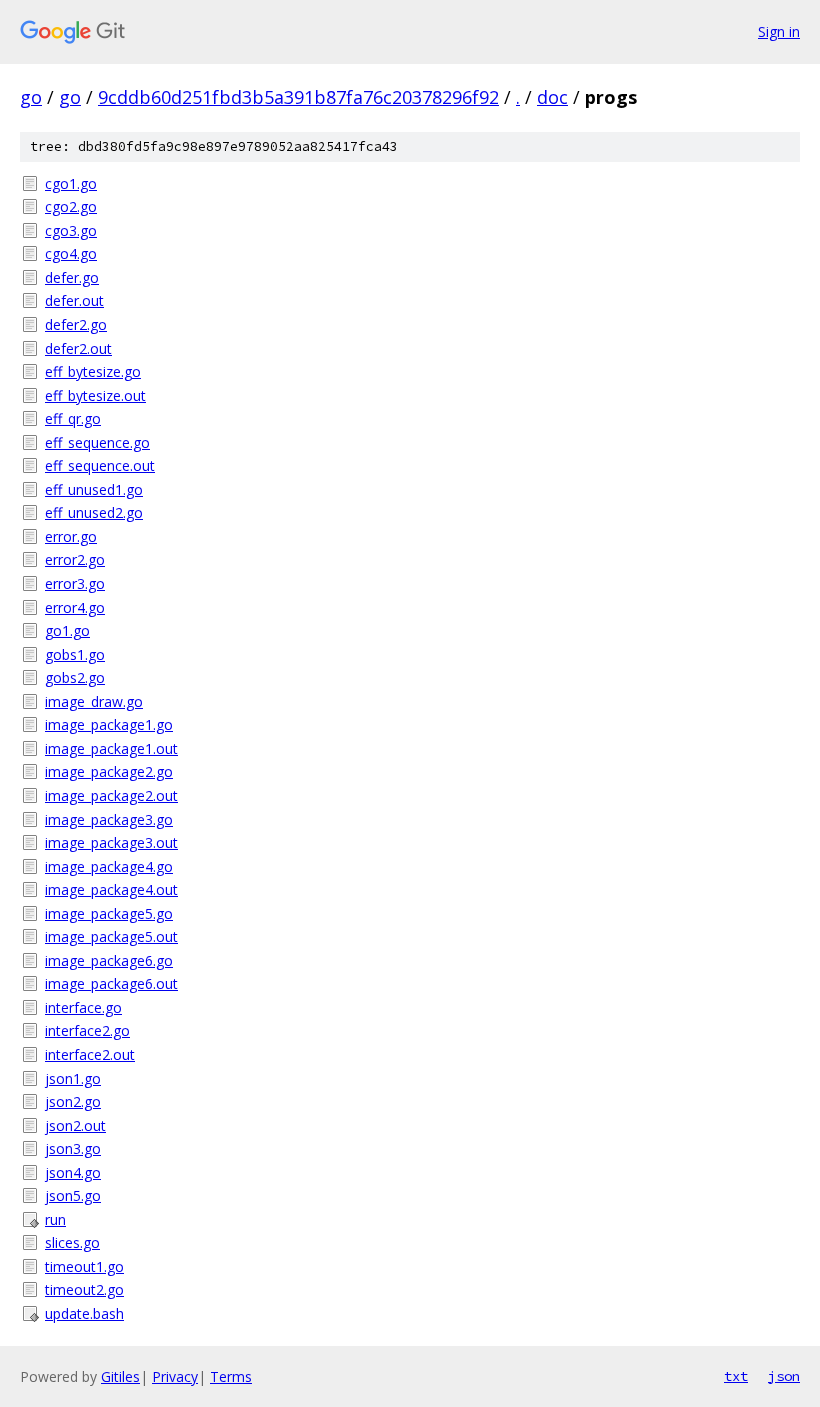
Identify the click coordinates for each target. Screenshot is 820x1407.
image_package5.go (109, 913)
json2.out (75, 1125)
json (784, 1376)
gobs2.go (75, 677)
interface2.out (90, 1054)
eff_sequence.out (100, 465)
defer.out (74, 300)
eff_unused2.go (94, 512)
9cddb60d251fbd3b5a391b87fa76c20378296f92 (298, 97)
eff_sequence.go (97, 442)
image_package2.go (109, 771)
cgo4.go (71, 253)
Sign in (779, 31)
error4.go (75, 607)
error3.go (75, 583)
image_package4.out (111, 889)
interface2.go (87, 1030)
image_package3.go (109, 819)
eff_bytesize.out (95, 395)
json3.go (73, 1148)
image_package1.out (111, 748)
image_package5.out (111, 936)
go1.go (67, 630)
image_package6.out (111, 983)
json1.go (73, 1078)
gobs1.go (75, 654)
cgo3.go (71, 230)
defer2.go (76, 324)
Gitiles (120, 1376)
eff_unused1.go (94, 489)
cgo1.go (71, 183)
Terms (231, 1376)
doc (552, 97)
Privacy (175, 1376)
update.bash (84, 1313)
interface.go (83, 1007)
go (31, 97)
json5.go (73, 1195)
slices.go (72, 1242)
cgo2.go (71, 206)
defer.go (72, 277)
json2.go (73, 1101)
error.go (71, 536)
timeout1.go (84, 1266)
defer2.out (78, 348)
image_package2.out (111, 795)
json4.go (73, 1172)
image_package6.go (109, 960)
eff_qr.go (73, 418)
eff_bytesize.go (93, 371)
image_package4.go (109, 866)
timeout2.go (84, 1289)
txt (736, 1376)
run (55, 1219)
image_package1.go (109, 724)
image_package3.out (111, 842)
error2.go (75, 559)
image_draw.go (94, 701)
